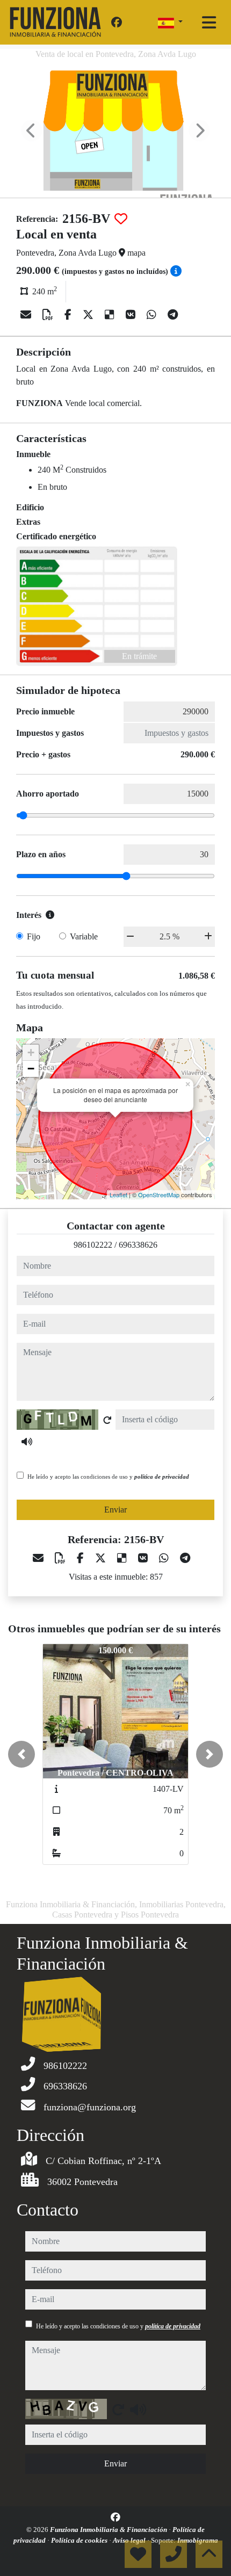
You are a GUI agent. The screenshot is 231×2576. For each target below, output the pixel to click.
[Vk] (132, 315)
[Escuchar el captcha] (27, 1442)
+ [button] (31, 1052)
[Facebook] (117, 23)
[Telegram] (173, 315)
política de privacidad (162, 1477)
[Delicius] (111, 315)
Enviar (115, 1510)
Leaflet (118, 1195)
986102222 (93, 1245)
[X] (89, 315)
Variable (84, 936)
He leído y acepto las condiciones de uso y (108, 1477)
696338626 (138, 1245)
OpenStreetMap (159, 1195)
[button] (21, 1754)
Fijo (34, 936)
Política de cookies (80, 2540)
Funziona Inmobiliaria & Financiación (109, 2530)
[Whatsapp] (153, 315)
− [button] (31, 1069)
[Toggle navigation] (209, 23)
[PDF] (49, 315)
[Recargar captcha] (107, 1420)
